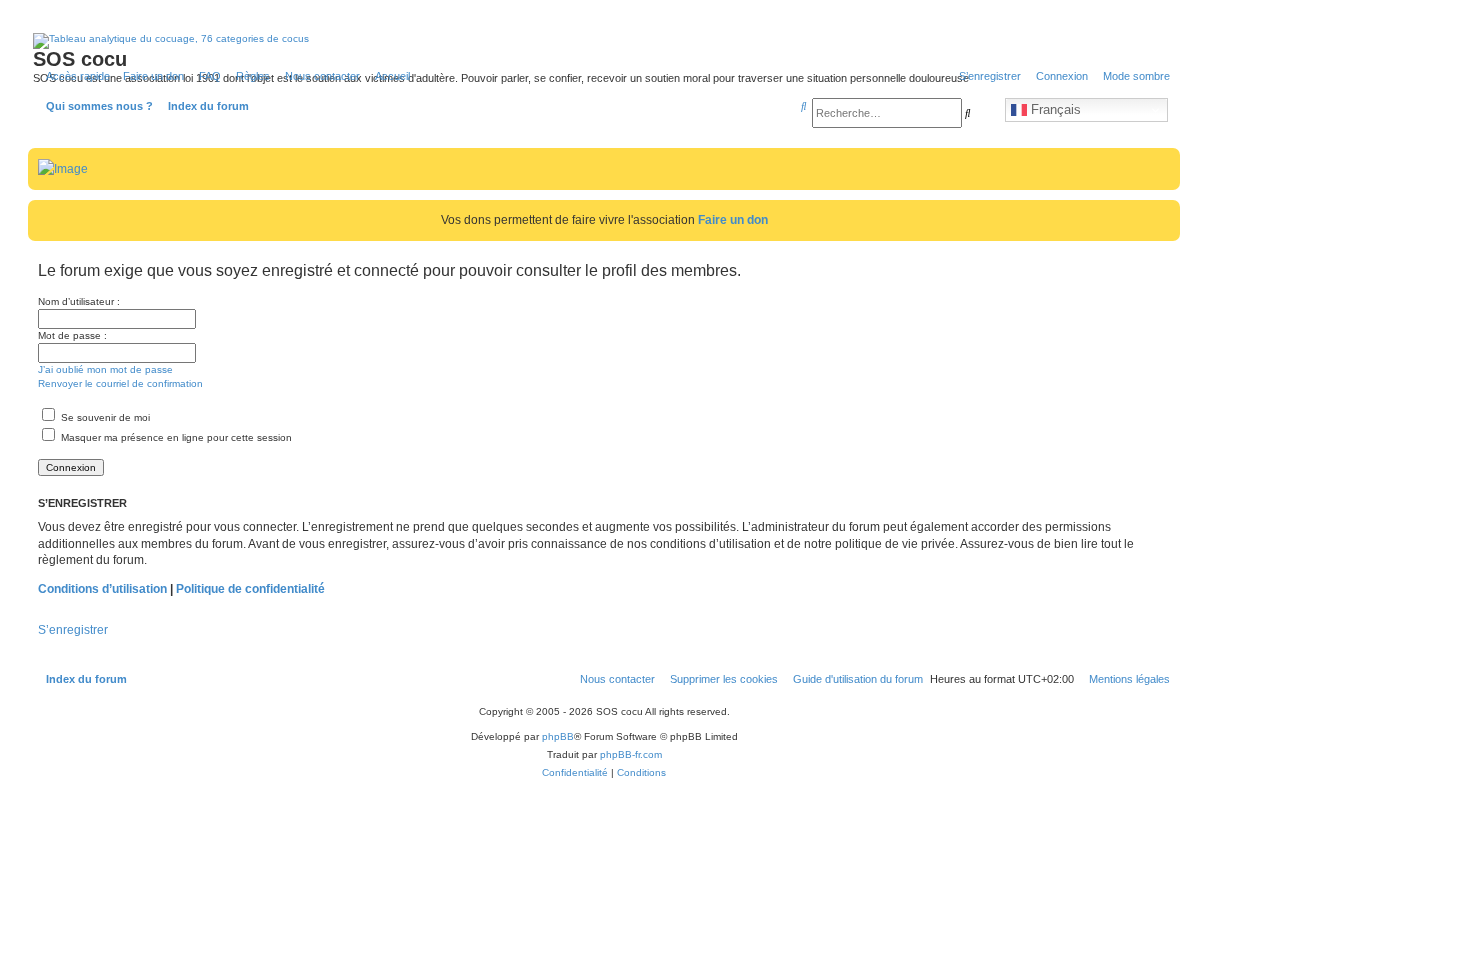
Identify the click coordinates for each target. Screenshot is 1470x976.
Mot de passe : (72, 335)
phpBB (558, 736)
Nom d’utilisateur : (79, 301)
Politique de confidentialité (250, 589)
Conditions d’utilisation (102, 589)
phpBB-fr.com (631, 754)
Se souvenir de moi (104, 417)
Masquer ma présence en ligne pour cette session (175, 437)
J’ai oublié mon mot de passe (105, 369)
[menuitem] (206, 76)
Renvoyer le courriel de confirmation (120, 383)
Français (1054, 109)
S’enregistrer (73, 630)
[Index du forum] (119, 85)
